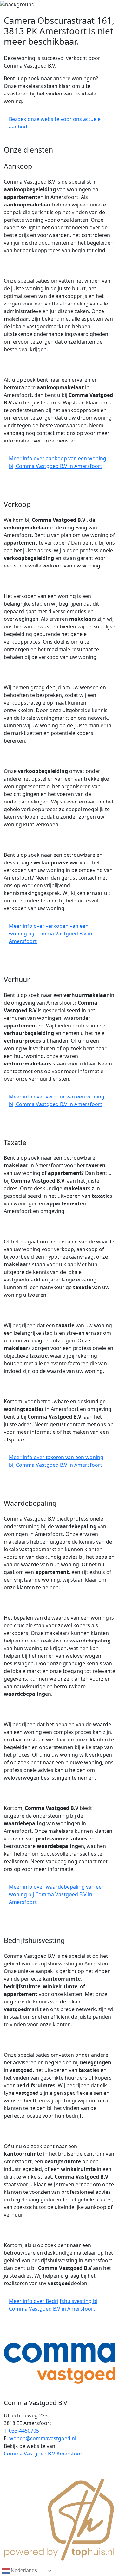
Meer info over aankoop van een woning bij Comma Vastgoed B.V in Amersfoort (58, 462)
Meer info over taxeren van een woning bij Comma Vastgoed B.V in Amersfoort (56, 1461)
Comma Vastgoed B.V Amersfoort (44, 2454)
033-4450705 (24, 2431)
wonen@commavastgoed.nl (43, 2438)
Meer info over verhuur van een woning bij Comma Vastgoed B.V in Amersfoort (57, 1100)
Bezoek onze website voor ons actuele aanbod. (55, 123)
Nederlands (23, 2570)
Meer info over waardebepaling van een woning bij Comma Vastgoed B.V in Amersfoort (57, 1894)
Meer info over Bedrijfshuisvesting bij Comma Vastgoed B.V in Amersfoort (54, 2305)
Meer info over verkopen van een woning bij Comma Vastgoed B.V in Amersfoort (51, 934)
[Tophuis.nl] (60, 2519)
